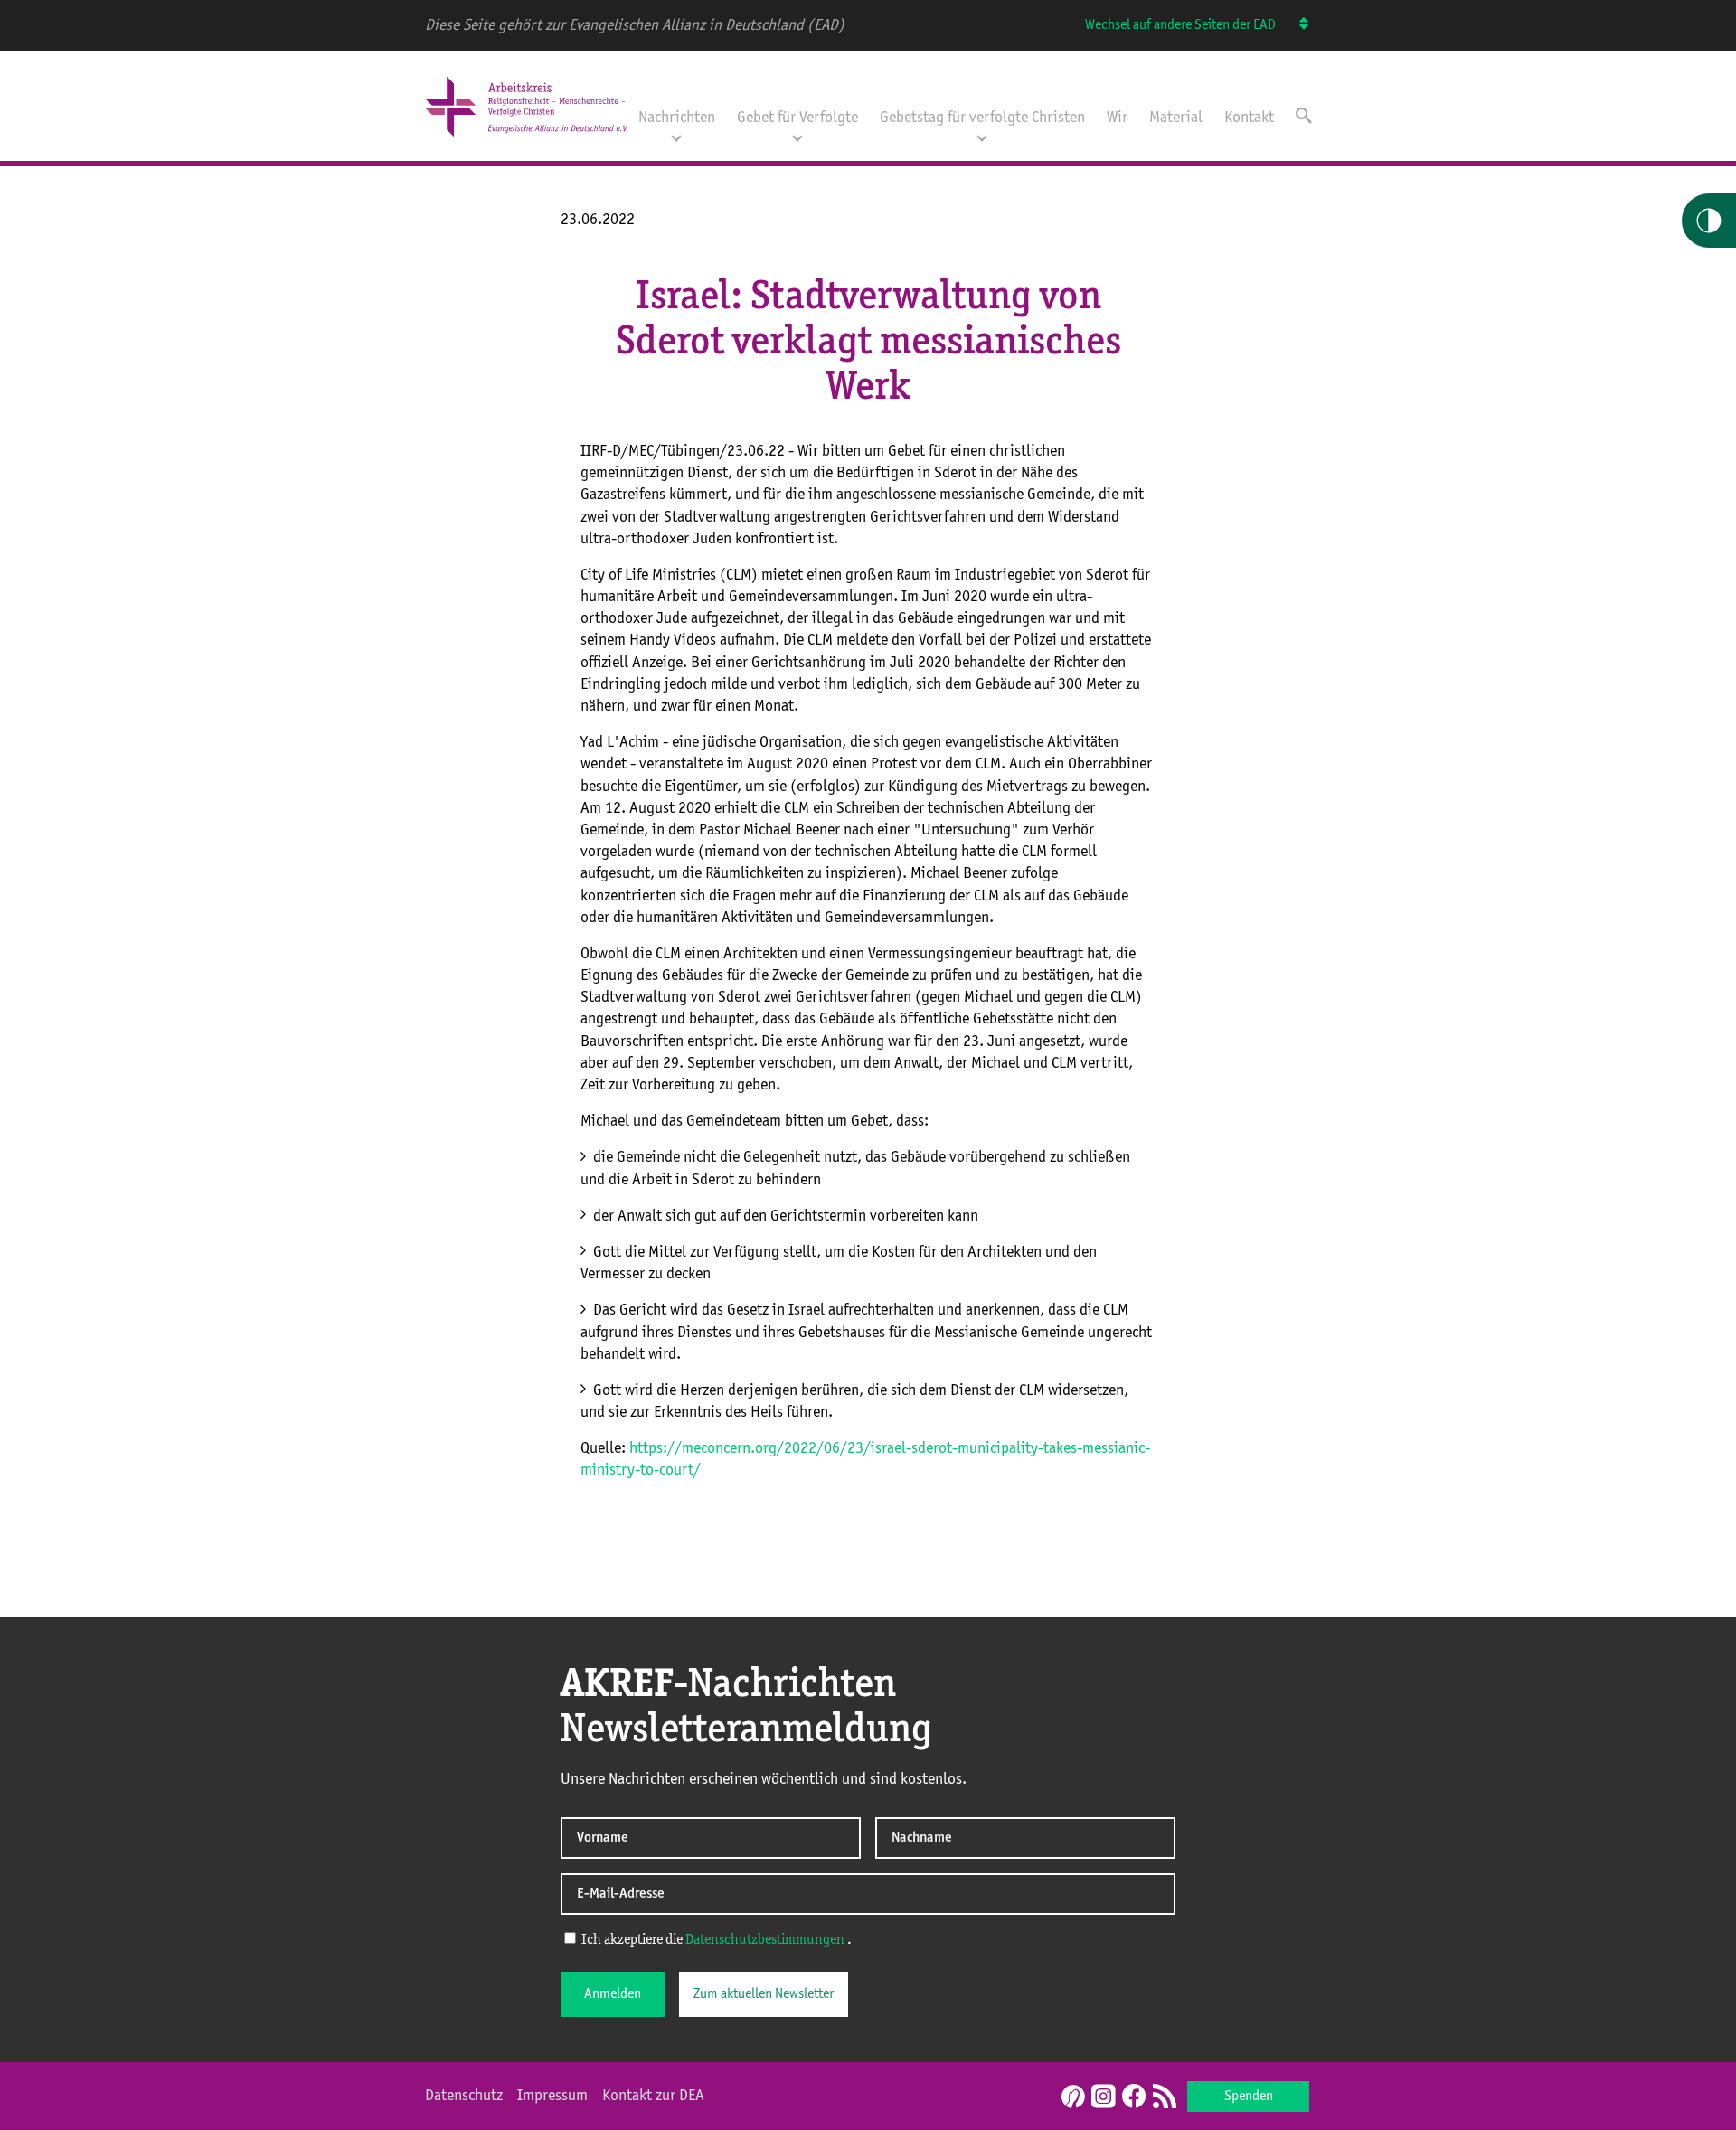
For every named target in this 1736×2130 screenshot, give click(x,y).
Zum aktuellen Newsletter (764, 1994)
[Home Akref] (526, 138)
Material (1176, 118)
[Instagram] (1103, 2097)
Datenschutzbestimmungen (765, 1940)
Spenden (1249, 2097)
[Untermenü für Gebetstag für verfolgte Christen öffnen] (982, 137)
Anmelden (613, 1994)
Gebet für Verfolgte (797, 118)
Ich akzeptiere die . (715, 1940)
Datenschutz (464, 2096)
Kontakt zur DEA (653, 2096)
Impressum (552, 2096)
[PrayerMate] (1071, 2097)
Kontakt (1249, 118)
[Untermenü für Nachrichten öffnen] (676, 137)
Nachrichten (677, 118)
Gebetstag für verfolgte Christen (982, 118)
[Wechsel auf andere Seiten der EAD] (1295, 25)
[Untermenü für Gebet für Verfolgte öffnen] (797, 137)
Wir (1117, 118)
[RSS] (1165, 2097)
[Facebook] (1134, 2097)
